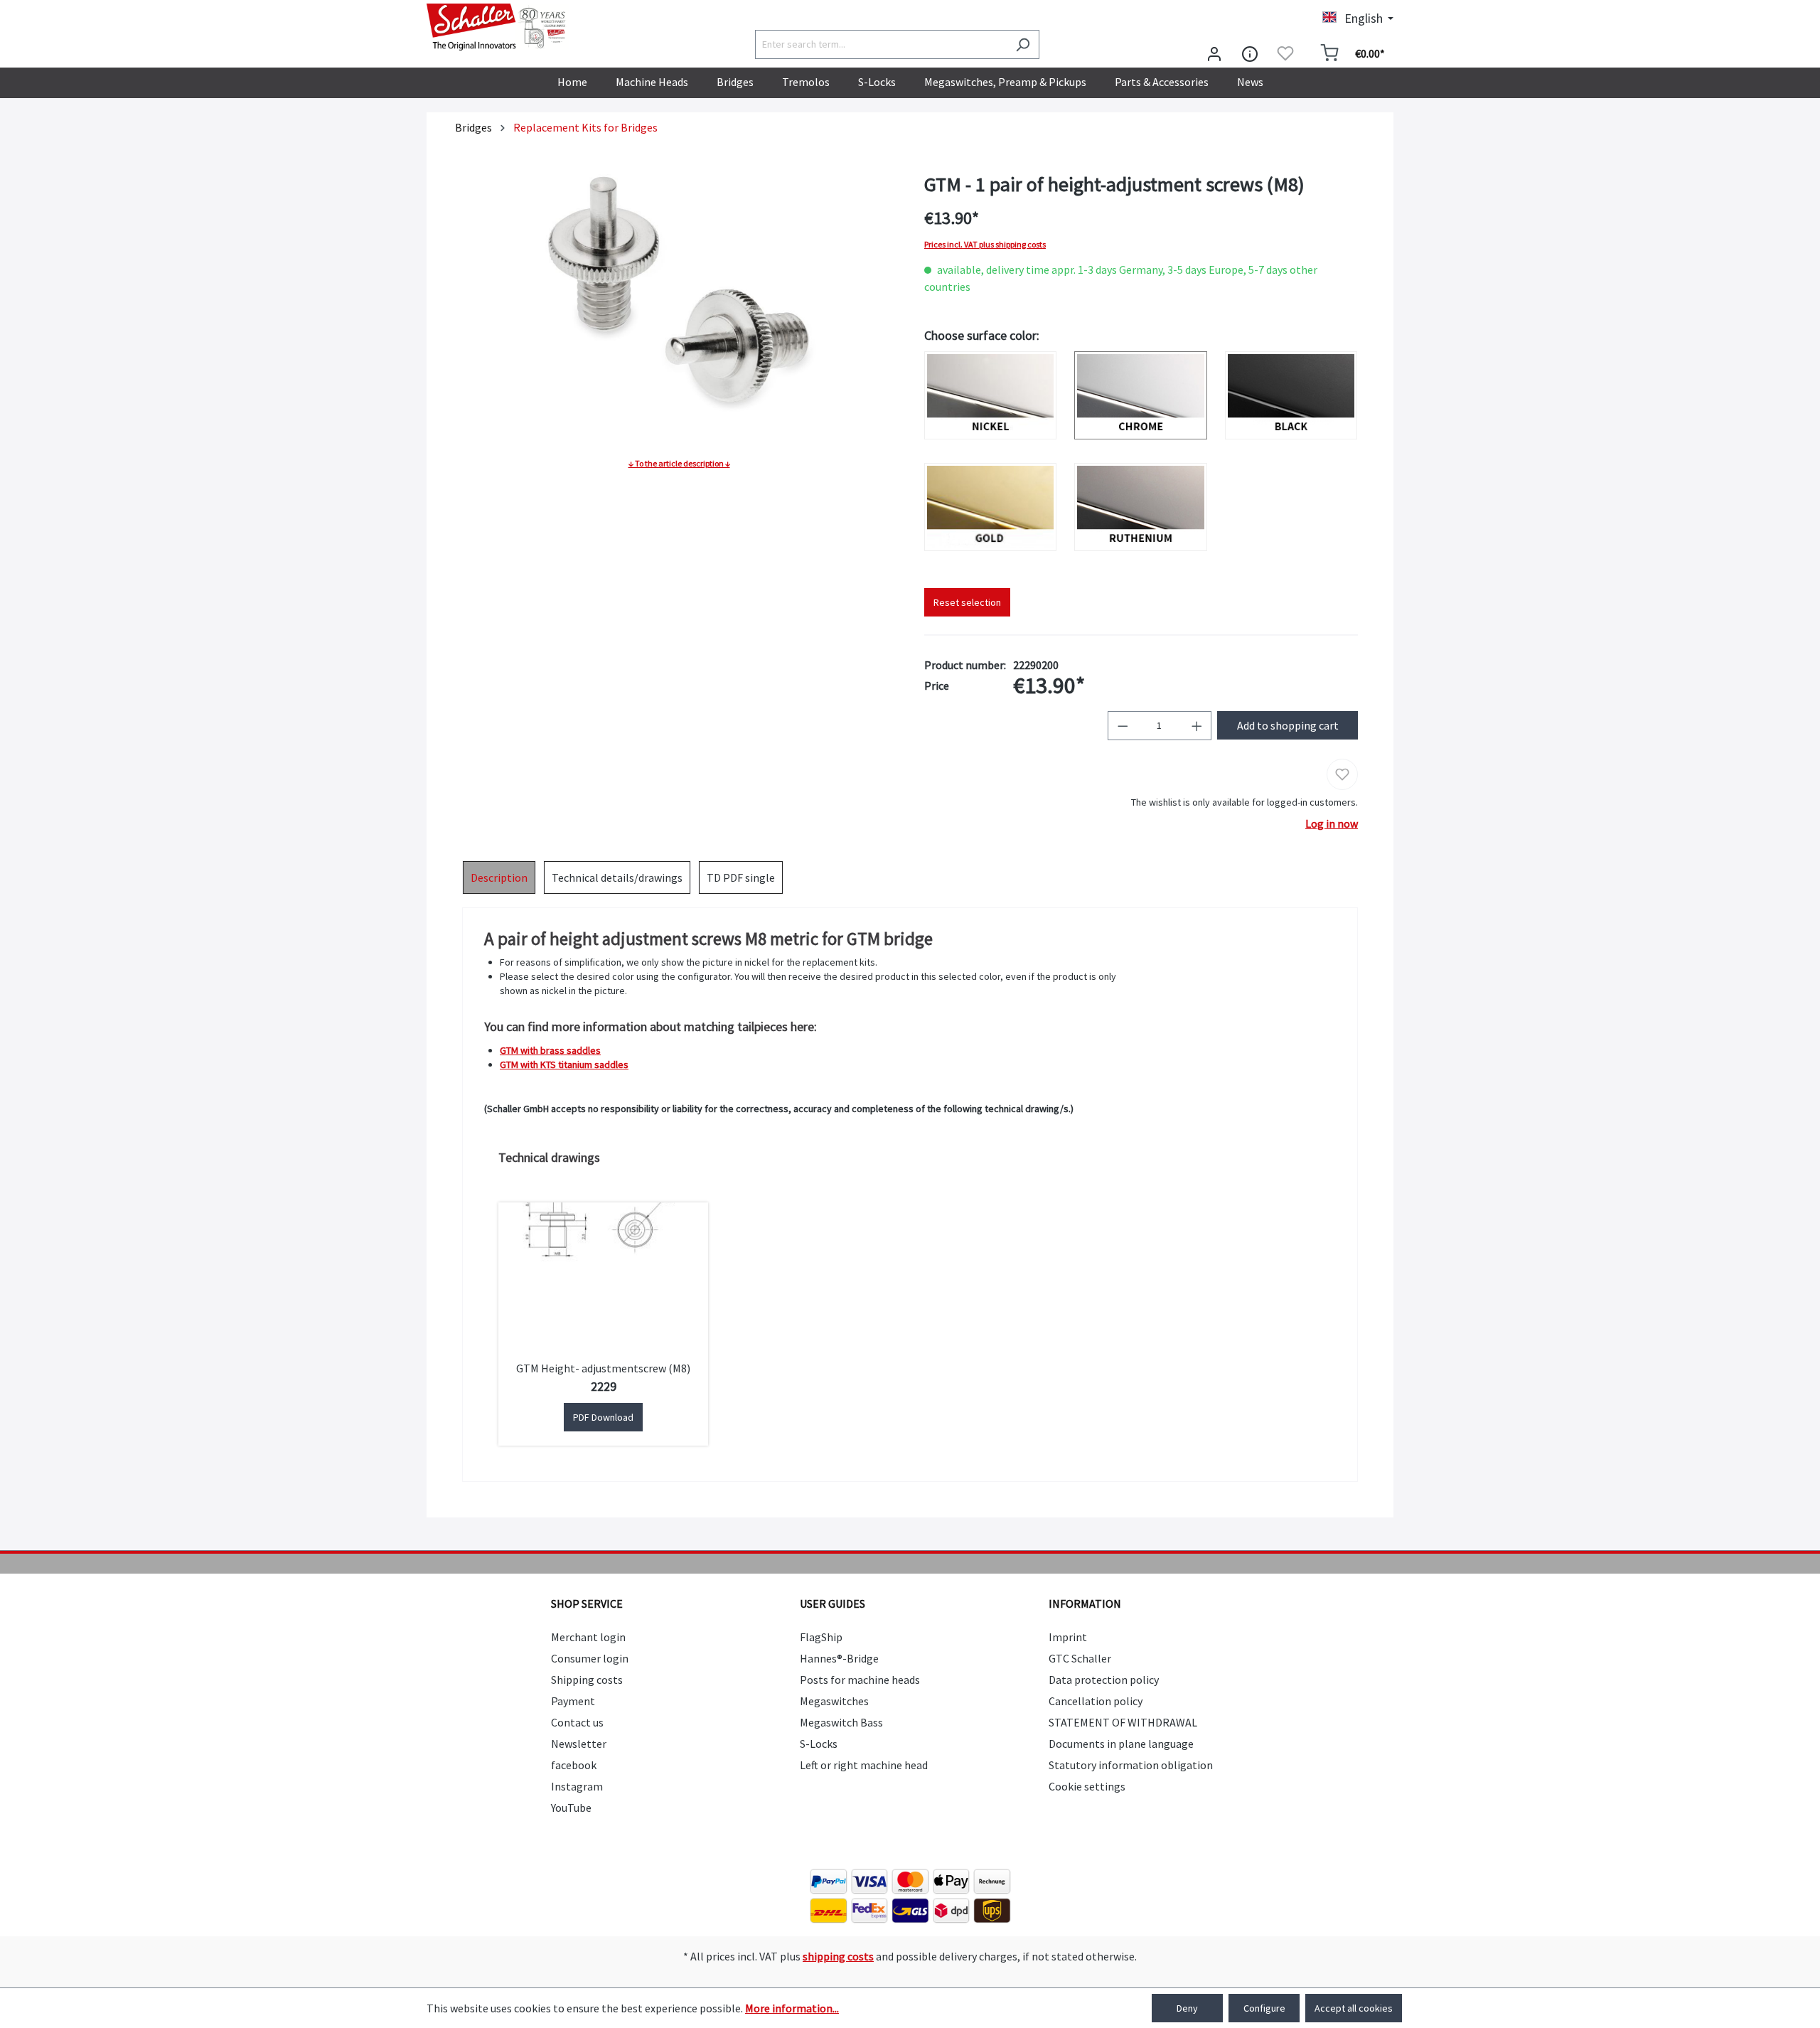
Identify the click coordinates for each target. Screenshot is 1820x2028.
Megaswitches (834, 1701)
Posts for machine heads (860, 1680)
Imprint (1068, 1637)
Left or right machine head (864, 1765)
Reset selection (967, 602)
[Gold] (990, 507)
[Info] (1250, 53)
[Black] (1291, 395)
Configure (1264, 2008)
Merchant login (588, 1637)
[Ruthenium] (1140, 507)
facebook (574, 1765)
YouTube (571, 1808)
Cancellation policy (1096, 1701)
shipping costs (838, 1956)
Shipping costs (587, 1680)
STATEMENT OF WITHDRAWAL (1123, 1722)
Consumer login (590, 1658)
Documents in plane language (1121, 1744)
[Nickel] (990, 395)
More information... (792, 2008)
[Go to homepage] (498, 27)
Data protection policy (1104, 1680)
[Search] (1023, 44)
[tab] (499, 877)
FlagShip (821, 1637)
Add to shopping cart (1288, 725)
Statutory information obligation (1131, 1765)
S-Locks (819, 1744)
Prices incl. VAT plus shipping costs (985, 245)
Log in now (1332, 823)
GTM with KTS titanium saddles (564, 1064)
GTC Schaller (1080, 1658)
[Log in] (1214, 53)
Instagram (577, 1786)
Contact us (577, 1722)
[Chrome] (1140, 395)
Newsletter (579, 1744)
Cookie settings (1087, 1786)
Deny (1187, 2008)
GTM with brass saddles (550, 1050)
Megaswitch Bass (841, 1722)
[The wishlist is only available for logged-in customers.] (1285, 53)
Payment (573, 1701)
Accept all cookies (1354, 2008)
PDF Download (603, 1417)
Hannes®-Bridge (839, 1658)
